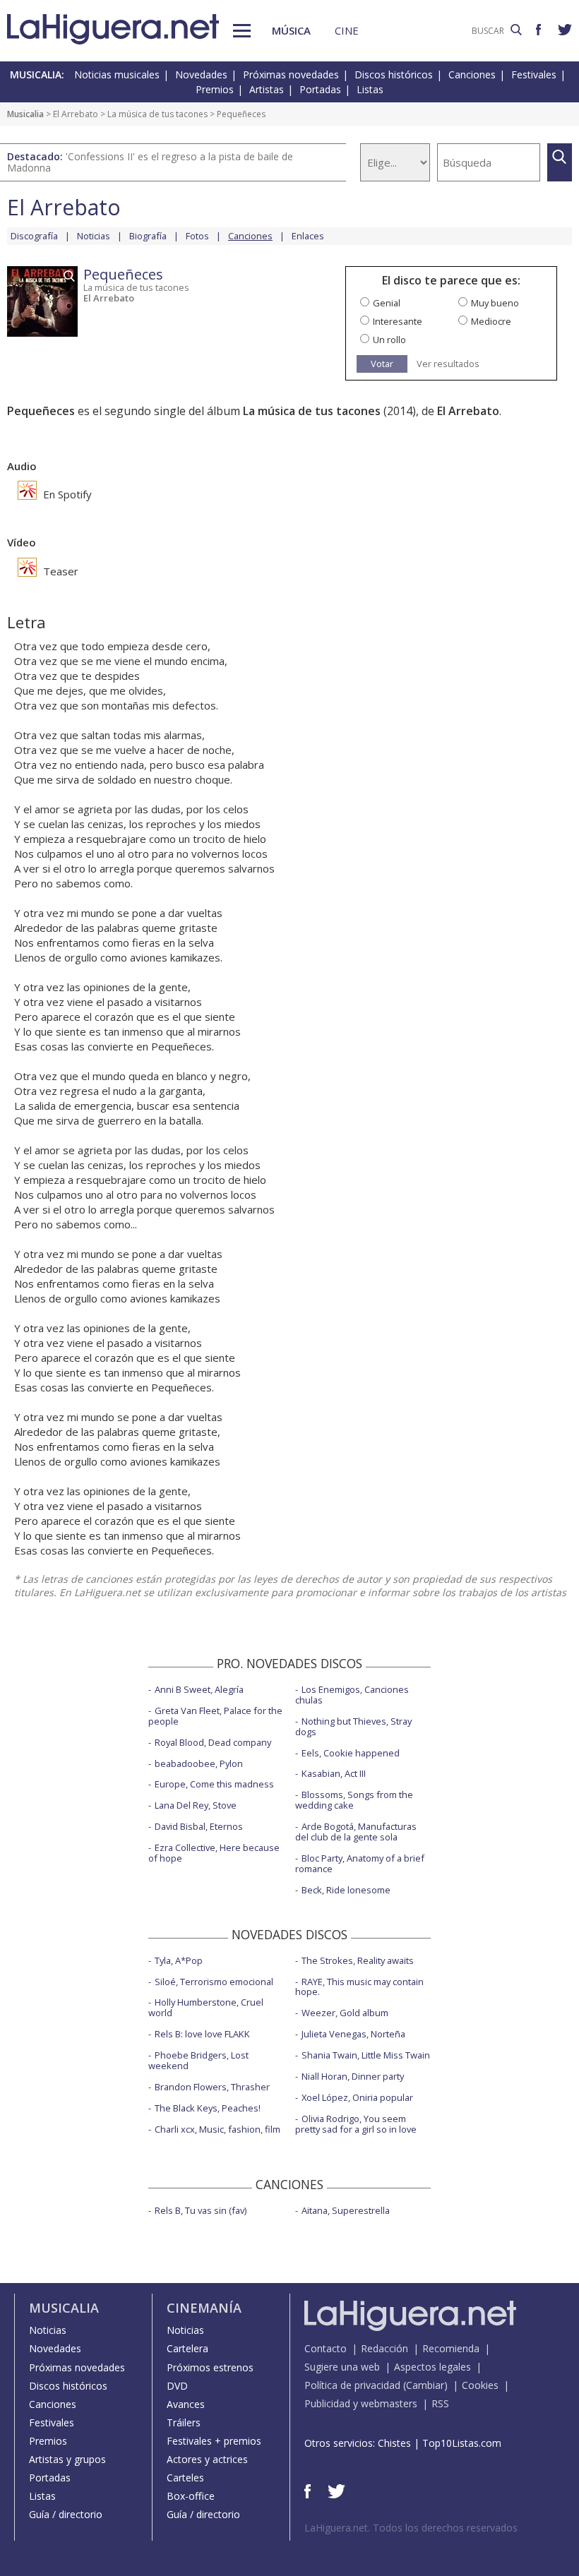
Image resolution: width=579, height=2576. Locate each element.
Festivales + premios (214, 2441)
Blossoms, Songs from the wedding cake (354, 1800)
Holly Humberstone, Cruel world (206, 2007)
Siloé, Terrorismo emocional (214, 1982)
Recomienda (451, 2348)
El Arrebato (76, 114)
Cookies (480, 2385)
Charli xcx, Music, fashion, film (217, 2129)
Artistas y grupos (67, 2459)
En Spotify (66, 494)
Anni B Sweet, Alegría (199, 1689)
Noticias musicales (117, 74)
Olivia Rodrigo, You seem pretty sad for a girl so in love (356, 2124)
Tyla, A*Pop (179, 1960)
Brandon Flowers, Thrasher (212, 2087)
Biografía (148, 236)
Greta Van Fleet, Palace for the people (215, 1716)
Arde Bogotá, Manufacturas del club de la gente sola (356, 1832)
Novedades (201, 74)
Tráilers (184, 2422)
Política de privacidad (352, 2385)
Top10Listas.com (462, 2443)
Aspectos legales (432, 2367)
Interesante (398, 321)
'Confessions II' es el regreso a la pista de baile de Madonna (150, 162)
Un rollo (389, 340)
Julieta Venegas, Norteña (353, 2034)
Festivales (534, 74)
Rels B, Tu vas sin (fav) (201, 2210)
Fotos (197, 236)
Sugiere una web (342, 2367)
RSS (440, 2403)
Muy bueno (495, 303)
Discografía (34, 236)
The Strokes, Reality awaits (358, 1960)
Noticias (94, 236)
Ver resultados (448, 364)
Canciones (472, 74)
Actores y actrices (207, 2459)
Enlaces (308, 236)
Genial (387, 303)
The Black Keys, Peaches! (208, 2108)
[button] (242, 31)
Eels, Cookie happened (351, 1753)
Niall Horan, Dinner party (353, 2076)
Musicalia (25, 114)
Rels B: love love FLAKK (202, 2034)
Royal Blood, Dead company (213, 1742)
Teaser (59, 571)
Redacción (384, 2348)
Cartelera (187, 2348)
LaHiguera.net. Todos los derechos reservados (411, 2528)
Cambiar (425, 2385)
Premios (215, 89)
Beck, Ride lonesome (346, 1890)
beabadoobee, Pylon (199, 1763)
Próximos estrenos (210, 2367)
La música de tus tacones (157, 114)
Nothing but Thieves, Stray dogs (353, 1726)
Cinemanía (204, 2308)
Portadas (320, 89)
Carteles (185, 2478)
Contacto (326, 2348)
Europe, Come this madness (214, 1784)
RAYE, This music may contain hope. (359, 1987)
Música (291, 30)
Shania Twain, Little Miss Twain (366, 2055)
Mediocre (491, 321)
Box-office (191, 2496)
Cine (347, 30)
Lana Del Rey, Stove (196, 1805)
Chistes (394, 2443)
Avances (186, 2404)
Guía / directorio (66, 2514)
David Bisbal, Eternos (199, 1826)
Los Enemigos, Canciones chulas (352, 1695)
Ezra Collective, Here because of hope (214, 1853)
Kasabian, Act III (334, 1773)
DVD (177, 2386)
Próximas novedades (291, 74)
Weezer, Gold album (345, 2013)
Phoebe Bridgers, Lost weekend (198, 2060)
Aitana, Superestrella (346, 2210)
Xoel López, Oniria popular (357, 2097)
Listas (370, 89)
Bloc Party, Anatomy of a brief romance (360, 1863)
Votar (382, 364)
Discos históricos (394, 74)
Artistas (267, 89)
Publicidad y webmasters (361, 2403)
